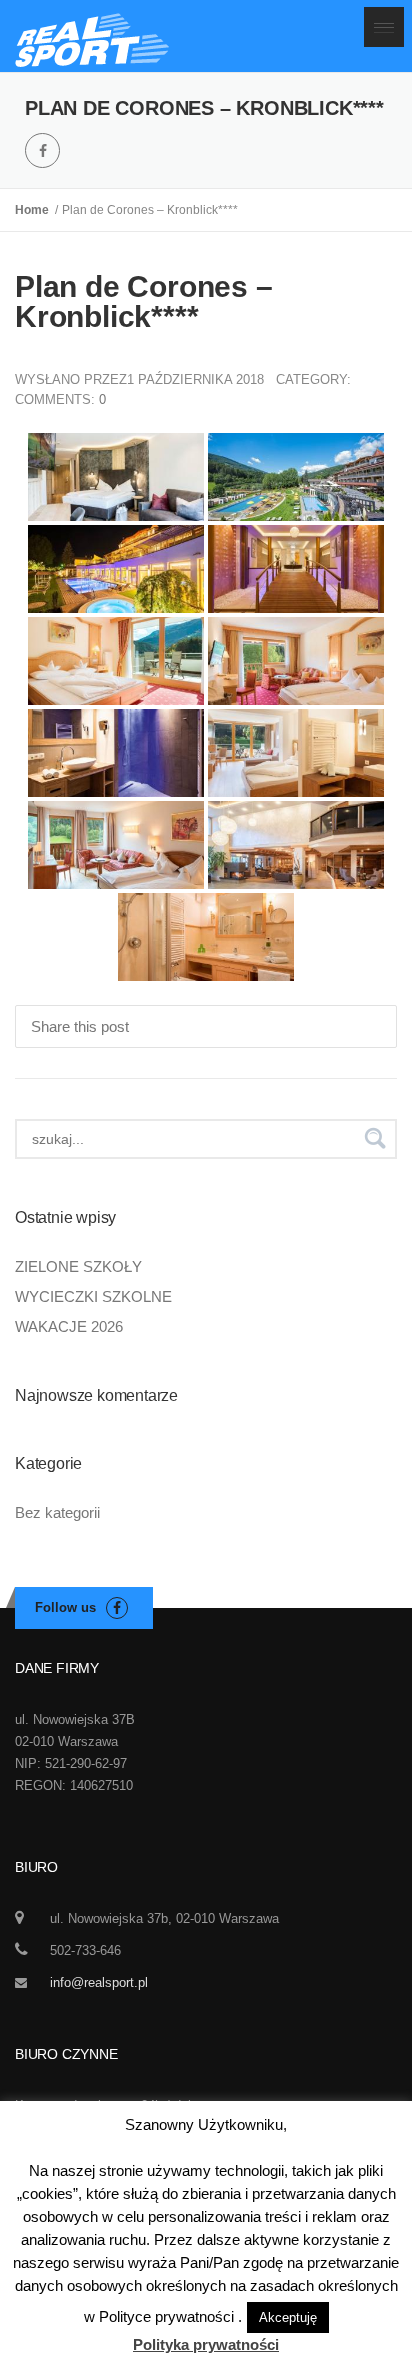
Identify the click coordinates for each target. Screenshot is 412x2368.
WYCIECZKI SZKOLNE (93, 1296)
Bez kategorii (57, 1512)
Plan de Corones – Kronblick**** (144, 301)
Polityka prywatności (206, 2344)
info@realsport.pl (99, 1982)
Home (35, 210)
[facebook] (42, 150)
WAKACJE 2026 (69, 1326)
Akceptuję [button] (288, 2317)
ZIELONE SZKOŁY (78, 1266)
